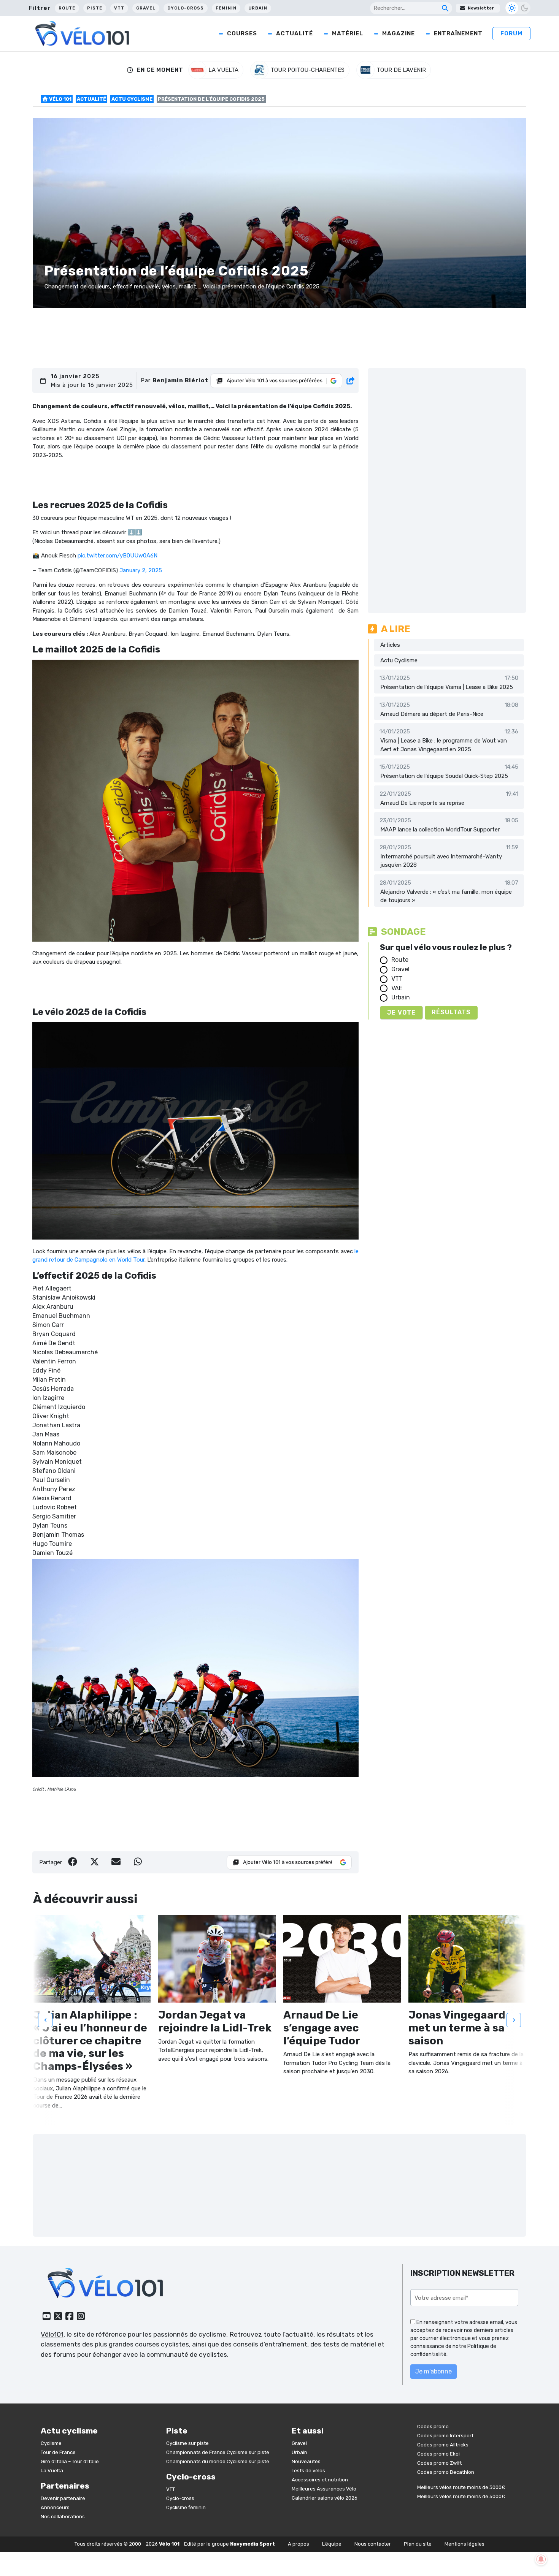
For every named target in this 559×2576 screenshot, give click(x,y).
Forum (511, 33)
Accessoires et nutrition (320, 2479)
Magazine (399, 33)
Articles (390, 645)
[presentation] (45, 2020)
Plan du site (418, 2544)
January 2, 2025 (141, 570)
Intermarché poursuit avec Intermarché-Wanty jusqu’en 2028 (441, 861)
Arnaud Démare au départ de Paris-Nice (432, 714)
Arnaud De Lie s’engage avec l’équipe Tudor (322, 2028)
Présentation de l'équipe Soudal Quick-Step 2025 (444, 776)
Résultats (451, 1012)
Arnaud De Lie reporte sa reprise (422, 803)
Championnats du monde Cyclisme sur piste (218, 2461)
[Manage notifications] (541, 2559)
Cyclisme (51, 2443)
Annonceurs (55, 2507)
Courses (242, 33)
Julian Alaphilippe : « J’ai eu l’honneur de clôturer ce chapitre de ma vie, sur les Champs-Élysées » (90, 2040)
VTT (119, 8)
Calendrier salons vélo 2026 (325, 2498)
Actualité (295, 33)
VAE (397, 988)
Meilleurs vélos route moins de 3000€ (461, 2487)
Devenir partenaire (63, 2498)
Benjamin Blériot (180, 380)
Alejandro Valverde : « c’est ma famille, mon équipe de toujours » (446, 896)
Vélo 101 (60, 99)
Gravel (146, 8)
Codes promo (433, 2426)
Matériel (348, 33)
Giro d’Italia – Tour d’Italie (70, 2461)
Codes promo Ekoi (438, 2454)
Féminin (226, 8)
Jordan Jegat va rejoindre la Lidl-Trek (215, 2021)
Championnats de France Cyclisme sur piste (218, 2452)
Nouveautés (306, 2461)
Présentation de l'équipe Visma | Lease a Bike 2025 (447, 687)
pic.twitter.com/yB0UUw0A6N (118, 556)
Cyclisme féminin (186, 2507)
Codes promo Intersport (445, 2436)
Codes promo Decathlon (446, 2472)
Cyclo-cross (186, 8)
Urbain (258, 8)
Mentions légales (465, 2544)
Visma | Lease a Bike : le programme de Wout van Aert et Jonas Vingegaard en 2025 (444, 745)
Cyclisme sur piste (187, 2443)
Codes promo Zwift (439, 2463)
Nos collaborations (63, 2517)
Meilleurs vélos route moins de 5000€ (461, 2496)
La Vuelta (52, 2470)
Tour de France (58, 2452)
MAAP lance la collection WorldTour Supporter (440, 830)
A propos (299, 2544)
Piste (95, 8)
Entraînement (458, 33)
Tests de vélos (308, 2470)
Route (67, 8)
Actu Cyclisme (132, 99)
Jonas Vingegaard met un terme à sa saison (457, 2028)
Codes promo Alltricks (443, 2445)
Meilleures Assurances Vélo (324, 2488)
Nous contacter (373, 2544)
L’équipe (332, 2544)
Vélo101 (52, 2334)
